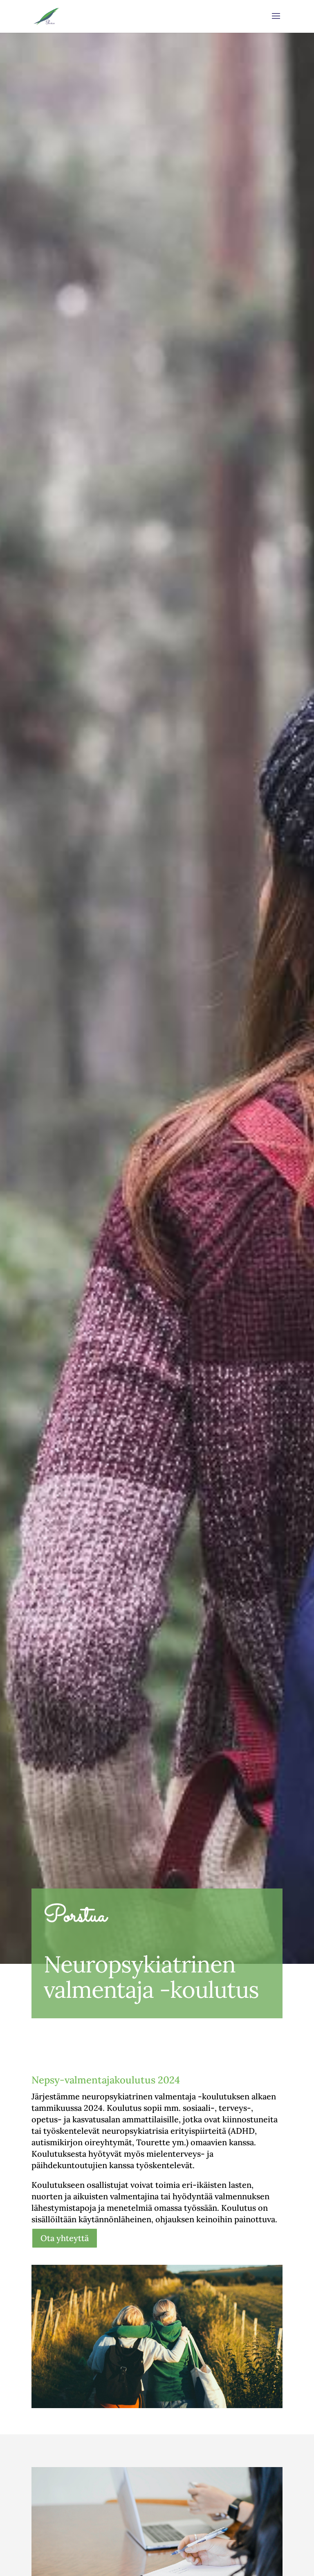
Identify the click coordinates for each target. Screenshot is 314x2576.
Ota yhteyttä (65, 2238)
